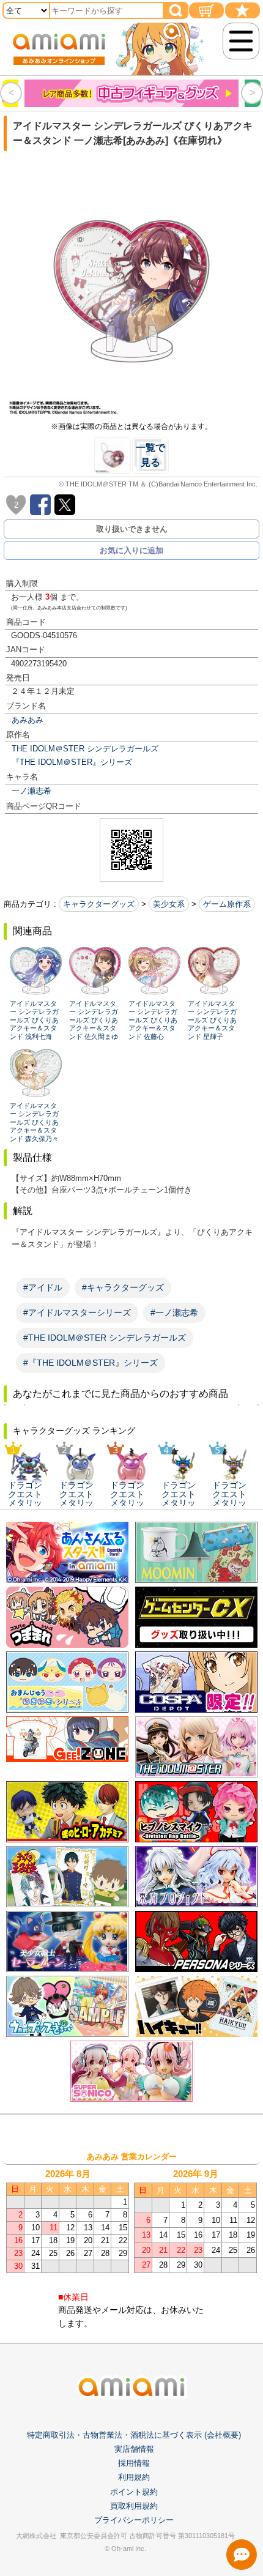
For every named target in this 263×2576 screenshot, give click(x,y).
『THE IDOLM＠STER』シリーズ (72, 762)
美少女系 (169, 904)
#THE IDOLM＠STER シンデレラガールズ (105, 1338)
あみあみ (28, 720)
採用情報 (134, 2463)
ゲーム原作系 (227, 904)
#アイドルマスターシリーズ (77, 1312)
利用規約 (134, 2477)
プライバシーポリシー (134, 2520)
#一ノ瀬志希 (174, 1312)
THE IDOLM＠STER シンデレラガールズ (85, 749)
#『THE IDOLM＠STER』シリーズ (91, 1363)
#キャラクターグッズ (123, 1287)
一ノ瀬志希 (31, 791)
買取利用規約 (134, 2506)
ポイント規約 (134, 2492)
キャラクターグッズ (99, 904)
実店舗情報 (134, 2449)
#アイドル (43, 1287)
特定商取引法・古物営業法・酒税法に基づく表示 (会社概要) (134, 2435)
